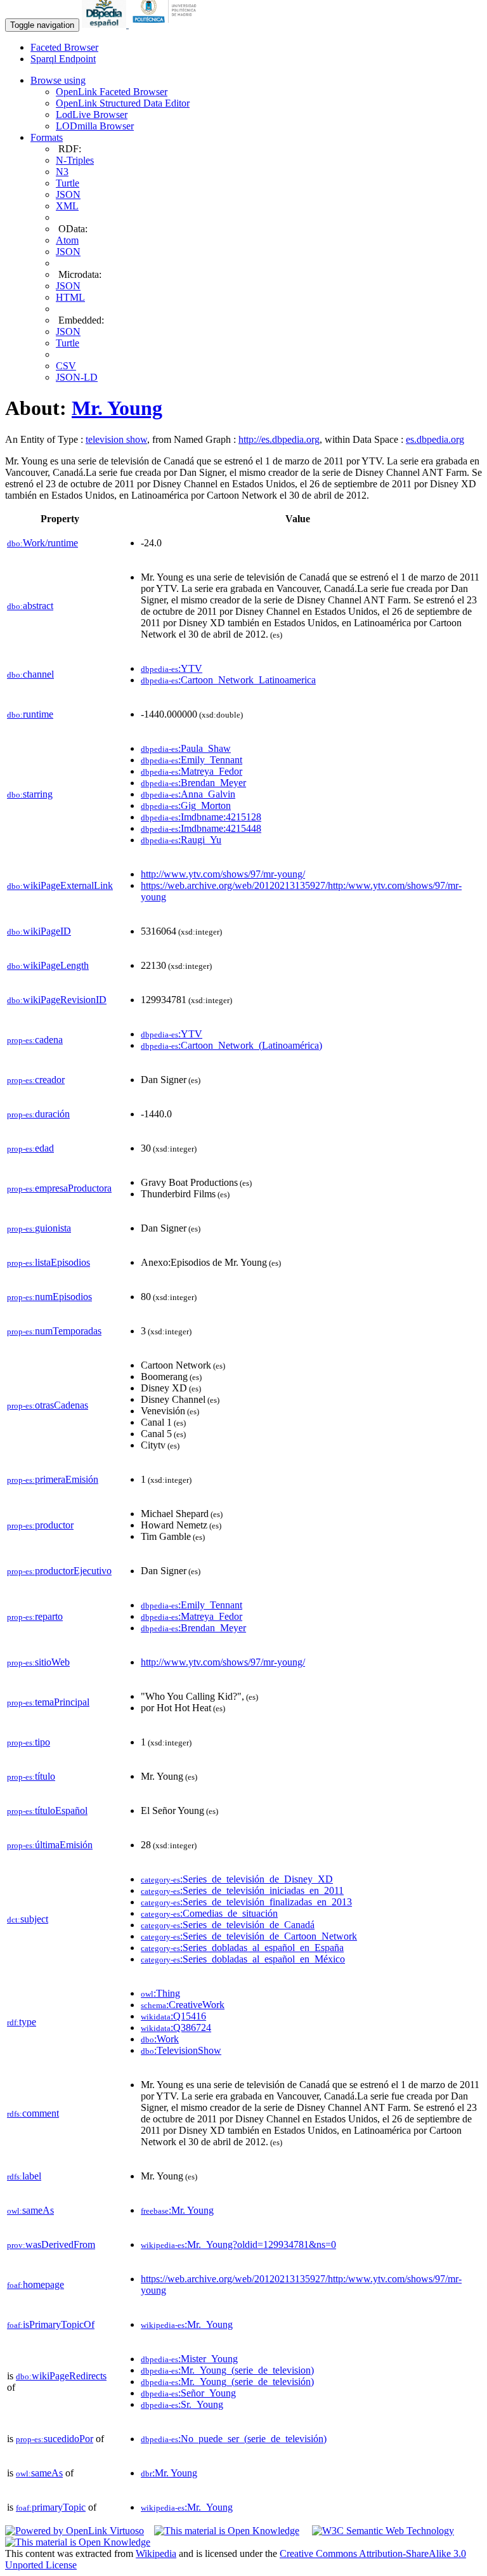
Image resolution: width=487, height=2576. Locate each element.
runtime (30, 714)
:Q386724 (176, 2027)
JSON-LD (77, 377)
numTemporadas (54, 1331)
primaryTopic (51, 2507)
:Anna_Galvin (188, 794)
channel (30, 674)
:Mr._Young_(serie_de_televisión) (227, 2382)
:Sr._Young (182, 2404)
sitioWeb (38, 1662)
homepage (36, 2284)
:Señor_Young (188, 2393)
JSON (68, 194)
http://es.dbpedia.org (279, 439)
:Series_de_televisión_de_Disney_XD (237, 1879)
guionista (39, 1228)
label (24, 2176)
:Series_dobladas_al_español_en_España (242, 1948)
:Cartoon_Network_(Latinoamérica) (231, 1045)
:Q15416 (173, 2016)
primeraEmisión (53, 1479)
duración (38, 1114)
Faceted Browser (64, 47)
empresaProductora (59, 1188)
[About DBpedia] (105, 24)
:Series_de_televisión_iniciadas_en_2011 (242, 1890)
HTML (70, 297)
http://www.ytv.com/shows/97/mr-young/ (223, 874)
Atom (67, 240)
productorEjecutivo (59, 1571)
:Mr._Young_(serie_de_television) (227, 2370)
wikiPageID (39, 931)
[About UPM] (167, 24)
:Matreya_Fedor (192, 771)
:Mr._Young (187, 2324)
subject (28, 1919)
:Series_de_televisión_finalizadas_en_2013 (246, 1902)
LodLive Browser (92, 115)
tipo (29, 1742)
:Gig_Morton (186, 805)
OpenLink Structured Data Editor (123, 103)
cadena (35, 1040)
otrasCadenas (48, 1405)
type (22, 2022)
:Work (160, 2039)
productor (40, 1525)
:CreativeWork (183, 2005)
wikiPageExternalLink (60, 885)
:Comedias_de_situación (209, 1913)
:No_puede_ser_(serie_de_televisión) (234, 2439)
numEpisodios (49, 1297)
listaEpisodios (49, 1262)
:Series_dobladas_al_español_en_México (243, 1959)
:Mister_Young (189, 2359)
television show (116, 439)
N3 (62, 172)
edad (30, 1148)
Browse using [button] (58, 80)
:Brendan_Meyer (193, 783)
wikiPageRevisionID (57, 1000)
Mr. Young (117, 408)
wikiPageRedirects (61, 2376)
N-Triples (75, 160)
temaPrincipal (48, 1702)
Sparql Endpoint (63, 59)
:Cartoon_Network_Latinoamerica (228, 680)
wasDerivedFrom (51, 2244)
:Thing (160, 1993)
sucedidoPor (55, 2439)
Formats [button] (47, 137)
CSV (66, 366)
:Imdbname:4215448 (201, 828)
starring (30, 794)
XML (67, 206)
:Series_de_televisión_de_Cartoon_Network (249, 1936)
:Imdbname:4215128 (201, 817)
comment (33, 2113)
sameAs (30, 2210)
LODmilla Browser (95, 126)
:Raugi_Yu (181, 840)
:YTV (172, 668)
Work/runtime (42, 543)
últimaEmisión (50, 1845)
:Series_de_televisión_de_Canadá (228, 1925)
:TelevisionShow (181, 2050)
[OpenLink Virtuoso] (75, 2531)
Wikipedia (156, 2553)
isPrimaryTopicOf (51, 2324)
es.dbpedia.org (435, 439)
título (31, 1776)
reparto (35, 1616)
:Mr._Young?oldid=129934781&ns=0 (238, 2244)
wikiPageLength (48, 965)
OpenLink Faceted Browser (112, 92)
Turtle (68, 183)
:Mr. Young (177, 2210)
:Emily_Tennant (192, 760)
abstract (30, 606)
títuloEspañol (47, 1810)
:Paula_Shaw (186, 748)
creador (36, 1080)
